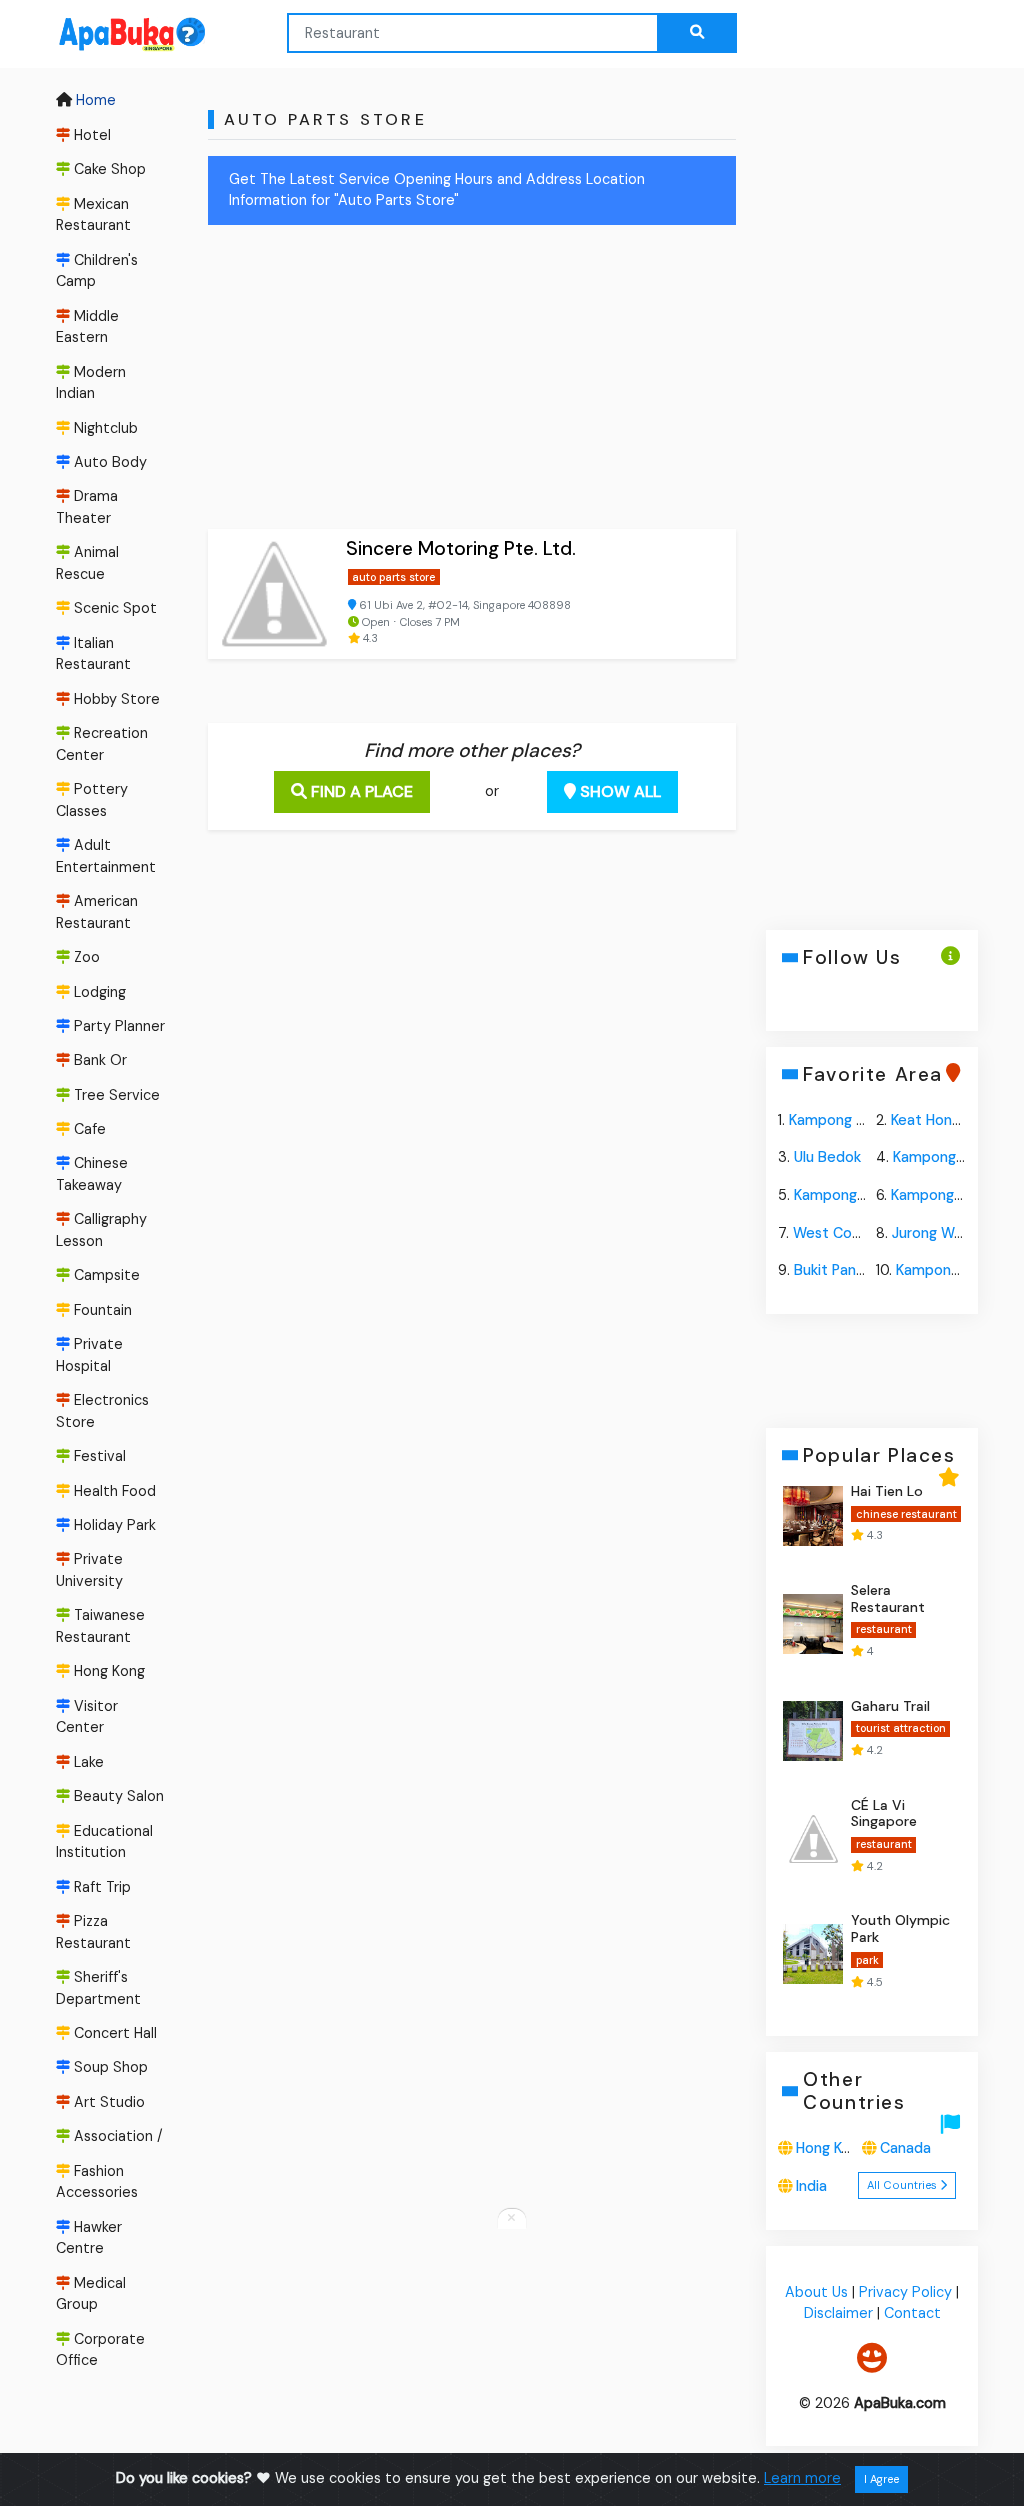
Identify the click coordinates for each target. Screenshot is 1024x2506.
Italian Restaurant (93, 654)
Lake (87, 1762)
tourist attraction (900, 1728)
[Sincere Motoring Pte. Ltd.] (273, 594)
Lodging (98, 992)
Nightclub (104, 428)
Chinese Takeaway (92, 1175)
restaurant (883, 1629)
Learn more (802, 2478)
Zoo (85, 957)
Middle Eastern (87, 327)
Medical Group (91, 2294)
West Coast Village (857, 1232)
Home (94, 101)
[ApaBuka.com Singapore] (106, 34)
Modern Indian (91, 383)
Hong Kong (107, 1672)
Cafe (88, 1129)
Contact (911, 2313)
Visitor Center (87, 1717)
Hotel (90, 135)
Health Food (113, 1491)
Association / (116, 2136)
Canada (905, 2148)
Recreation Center (102, 744)
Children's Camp (97, 271)
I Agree (881, 2479)
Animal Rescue (87, 563)
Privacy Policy (905, 2291)
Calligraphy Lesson (101, 1231)
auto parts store (393, 577)
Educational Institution (104, 1842)
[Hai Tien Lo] (813, 1516)
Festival (98, 1456)
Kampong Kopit (944, 1157)
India (811, 2186)
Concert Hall (113, 2033)
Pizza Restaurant (93, 1932)
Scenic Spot (113, 608)
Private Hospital (89, 1355)
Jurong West (934, 1232)
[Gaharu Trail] (813, 1731)
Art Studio (107, 2102)
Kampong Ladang (948, 1195)
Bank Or (98, 1060)
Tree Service (115, 1095)
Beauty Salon (117, 1796)
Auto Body (108, 462)
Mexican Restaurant (93, 215)
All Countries (903, 2185)
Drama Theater (87, 507)
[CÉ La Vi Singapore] (813, 1838)
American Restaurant (97, 912)
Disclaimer (837, 2313)
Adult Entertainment (106, 856)
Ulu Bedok (827, 1157)
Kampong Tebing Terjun (868, 1119)
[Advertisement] (472, 381)
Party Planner (117, 1026)
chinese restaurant (905, 1513)
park (866, 1960)
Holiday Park (113, 1525)
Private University (89, 1571)
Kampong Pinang (951, 1270)
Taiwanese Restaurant (100, 1627)
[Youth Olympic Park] (813, 1954)
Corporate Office (100, 2350)
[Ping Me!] (872, 2357)
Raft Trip (100, 1887)
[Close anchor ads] (512, 2219)
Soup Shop (109, 2068)
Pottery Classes (92, 800)
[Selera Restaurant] (813, 1623)
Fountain (101, 1310)
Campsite (105, 1276)
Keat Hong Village (949, 1119)
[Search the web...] (697, 33)
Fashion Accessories (97, 2182)
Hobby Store (115, 699)
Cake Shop (108, 169)
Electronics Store (102, 1411)
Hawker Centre (89, 2238)
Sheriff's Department (98, 1988)
